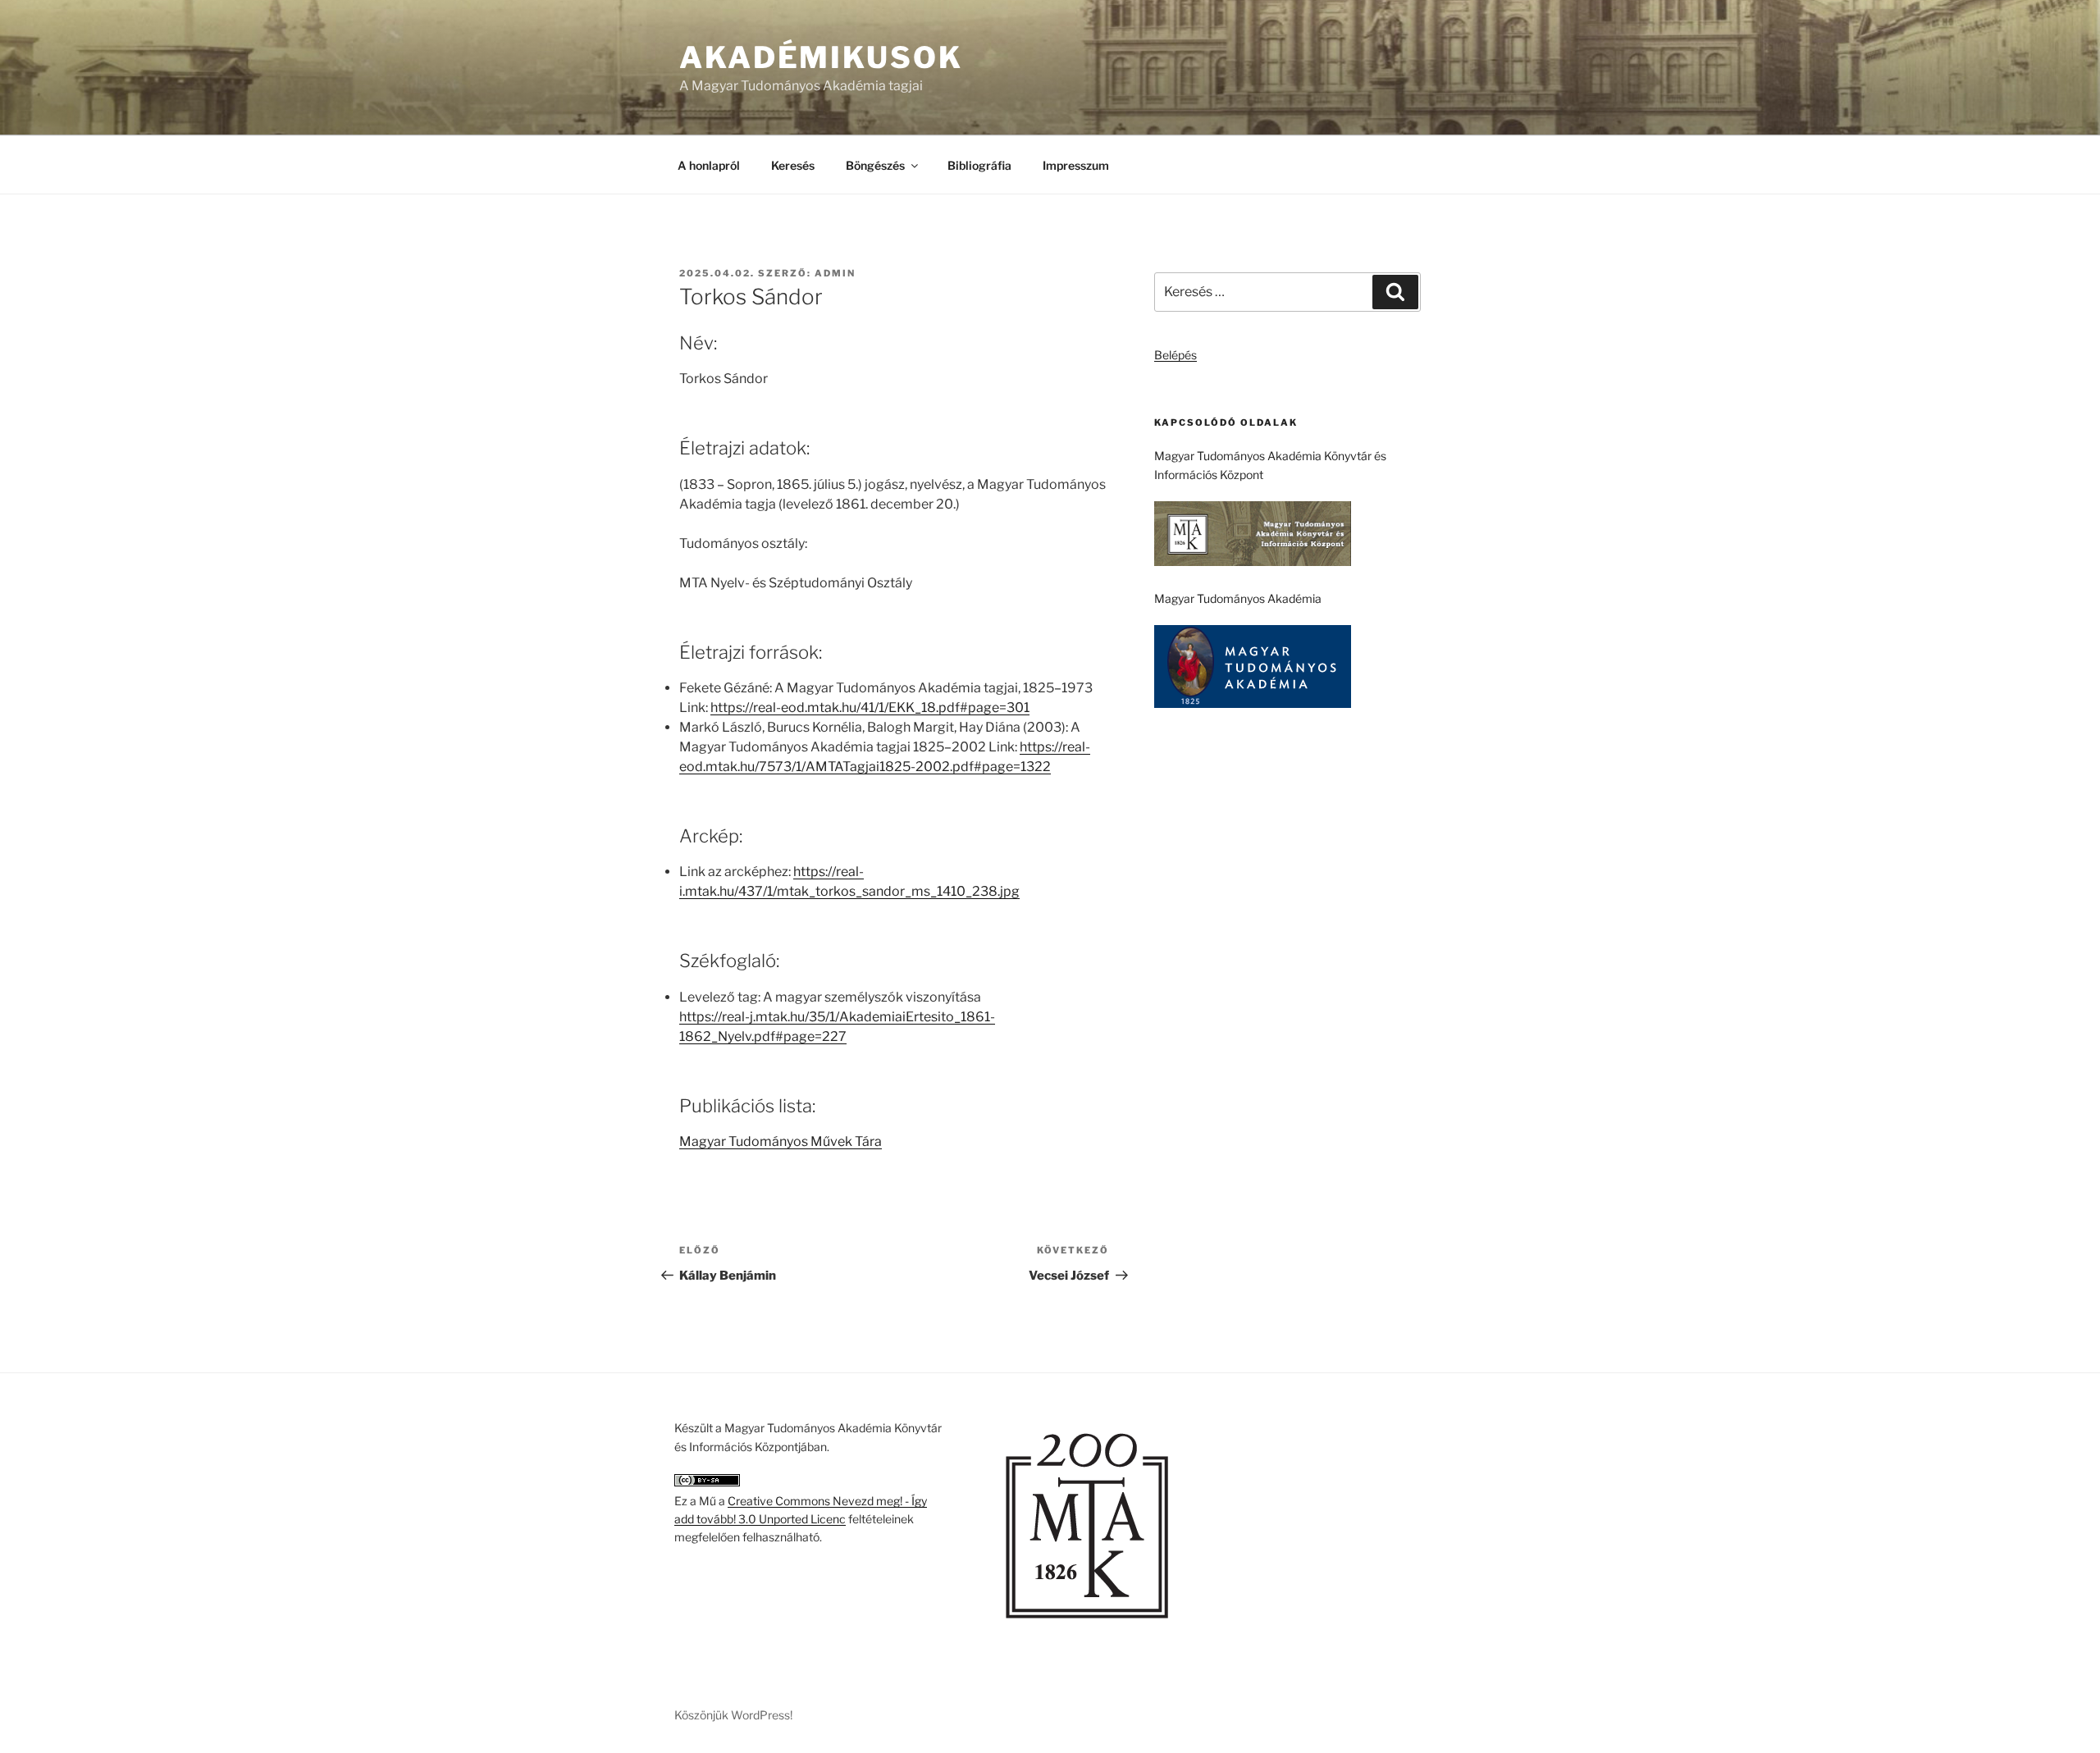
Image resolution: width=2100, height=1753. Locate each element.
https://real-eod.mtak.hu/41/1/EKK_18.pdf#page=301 (870, 708)
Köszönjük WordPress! (733, 1715)
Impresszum (1076, 165)
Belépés (1176, 355)
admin (835, 273)
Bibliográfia (979, 165)
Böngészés (875, 165)
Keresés (793, 165)
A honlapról (709, 165)
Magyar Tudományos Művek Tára (781, 1141)
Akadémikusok (821, 57)
